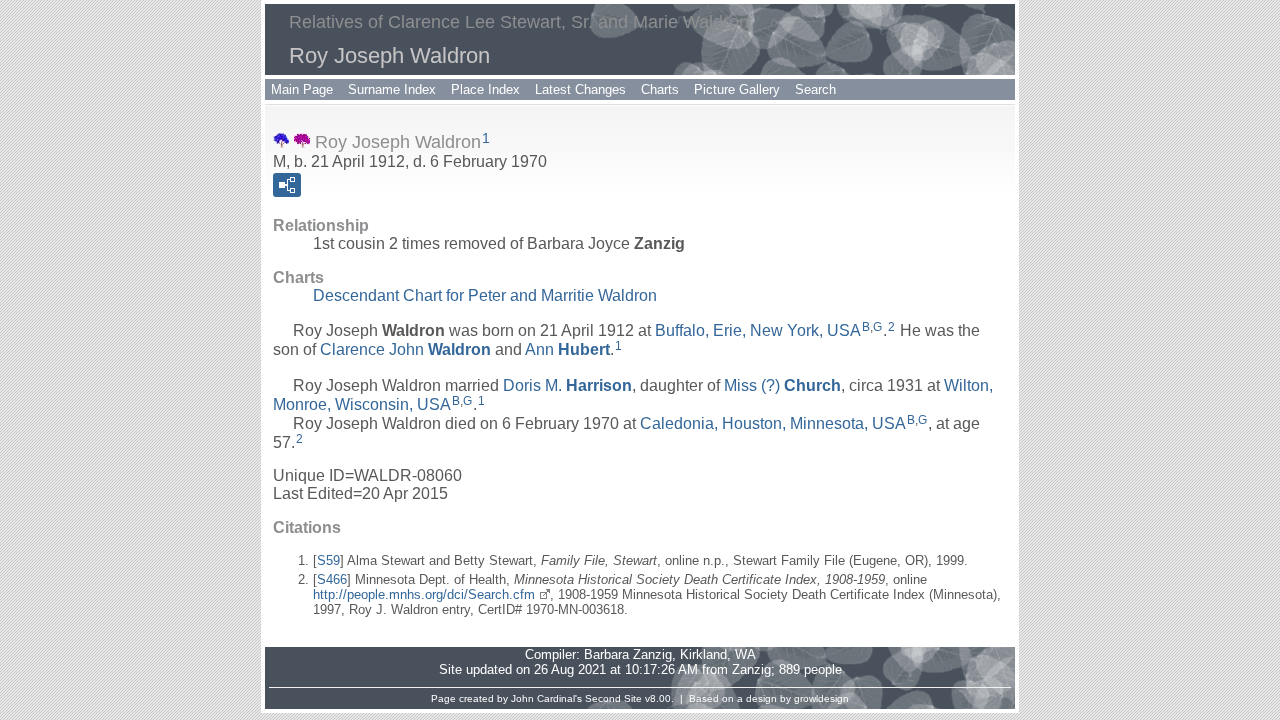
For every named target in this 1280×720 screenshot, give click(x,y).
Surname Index (392, 89)
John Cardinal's (546, 698)
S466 (332, 579)
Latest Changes (580, 89)
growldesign (821, 698)
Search (815, 89)
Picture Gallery (737, 89)
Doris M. (567, 385)
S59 (328, 560)
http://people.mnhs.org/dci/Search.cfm (424, 594)
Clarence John (405, 349)
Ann (567, 349)
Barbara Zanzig (628, 654)
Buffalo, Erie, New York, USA (758, 330)
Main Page (302, 89)
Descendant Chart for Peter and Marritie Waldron (485, 295)
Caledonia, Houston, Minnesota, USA (773, 423)
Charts (660, 89)
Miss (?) (782, 385)
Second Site (613, 698)
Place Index (485, 89)
